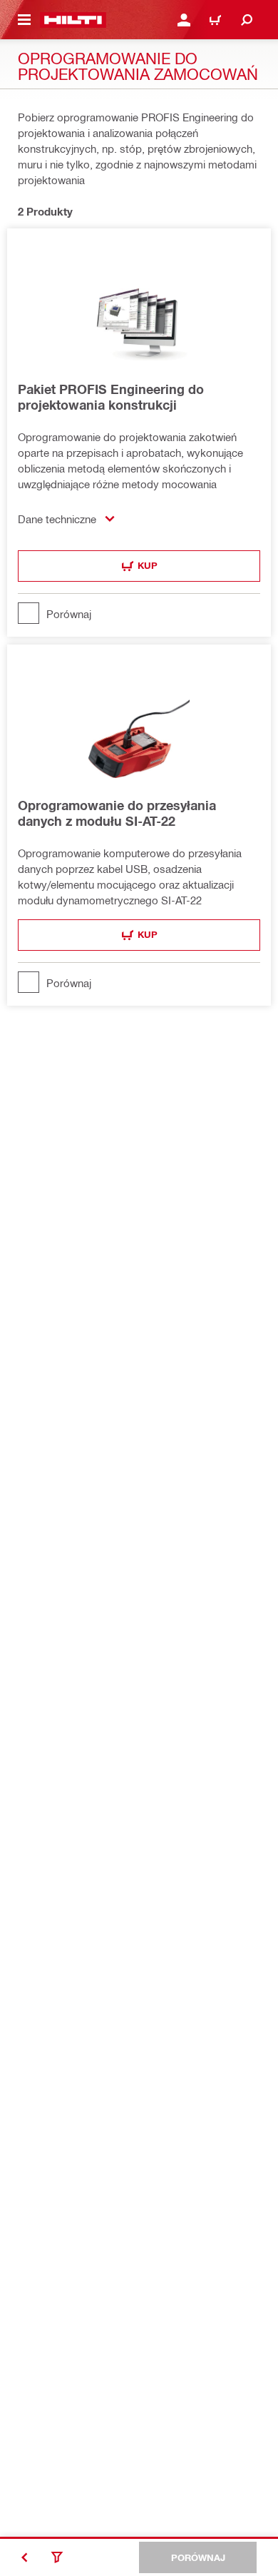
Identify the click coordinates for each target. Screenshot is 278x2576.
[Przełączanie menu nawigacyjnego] (24, 20)
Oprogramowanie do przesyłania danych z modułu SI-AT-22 (117, 813)
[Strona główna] (73, 20)
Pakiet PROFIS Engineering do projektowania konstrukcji (111, 397)
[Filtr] (57, 2557)
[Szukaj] (247, 20)
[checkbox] (139, 613)
